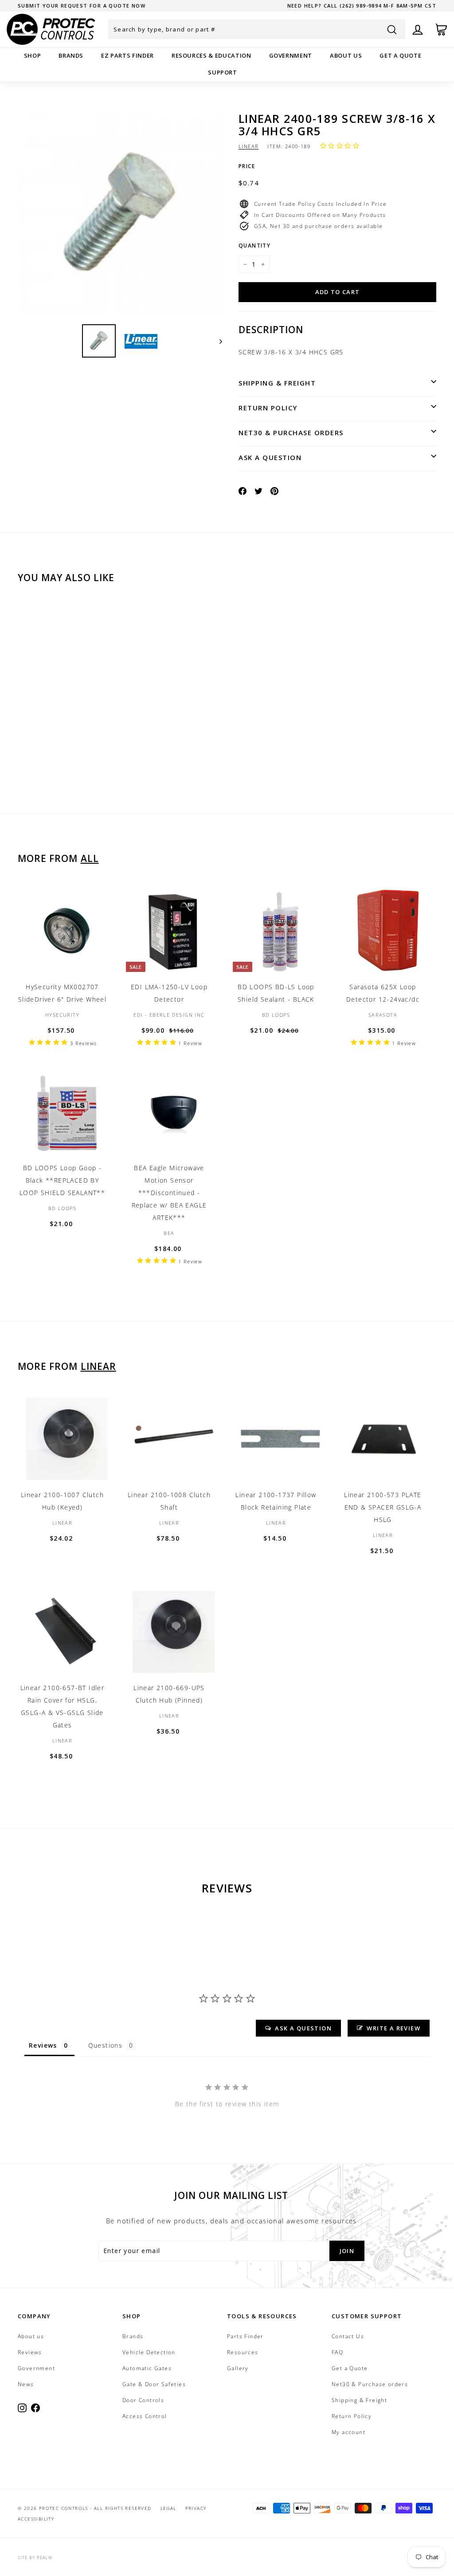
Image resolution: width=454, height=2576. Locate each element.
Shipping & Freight (277, 383)
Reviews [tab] (43, 2045)
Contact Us (348, 2336)
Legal (168, 2508)
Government (291, 55)
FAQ (337, 2352)
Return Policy (268, 408)
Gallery (238, 2368)
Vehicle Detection (149, 2352)
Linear (249, 146)
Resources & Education (211, 55)
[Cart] (441, 29)
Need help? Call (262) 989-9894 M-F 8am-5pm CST (362, 6)
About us (346, 55)
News (26, 2384)
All (90, 858)
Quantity (254, 246)
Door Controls (143, 2400)
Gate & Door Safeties (154, 2384)
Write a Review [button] (393, 2028)
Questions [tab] (106, 2045)
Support (223, 72)
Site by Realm (35, 2558)
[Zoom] (120, 214)
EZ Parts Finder (127, 55)
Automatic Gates (147, 2368)
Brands (71, 55)
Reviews (30, 2352)
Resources (243, 2352)
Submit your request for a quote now (82, 6)
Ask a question (270, 457)
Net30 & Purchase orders (291, 433)
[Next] (217, 341)
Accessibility (36, 2519)
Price (247, 166)
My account (348, 2432)
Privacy (196, 2508)
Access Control (145, 2416)
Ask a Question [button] (303, 2028)
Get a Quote (400, 55)
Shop (33, 55)
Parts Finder (245, 2336)
